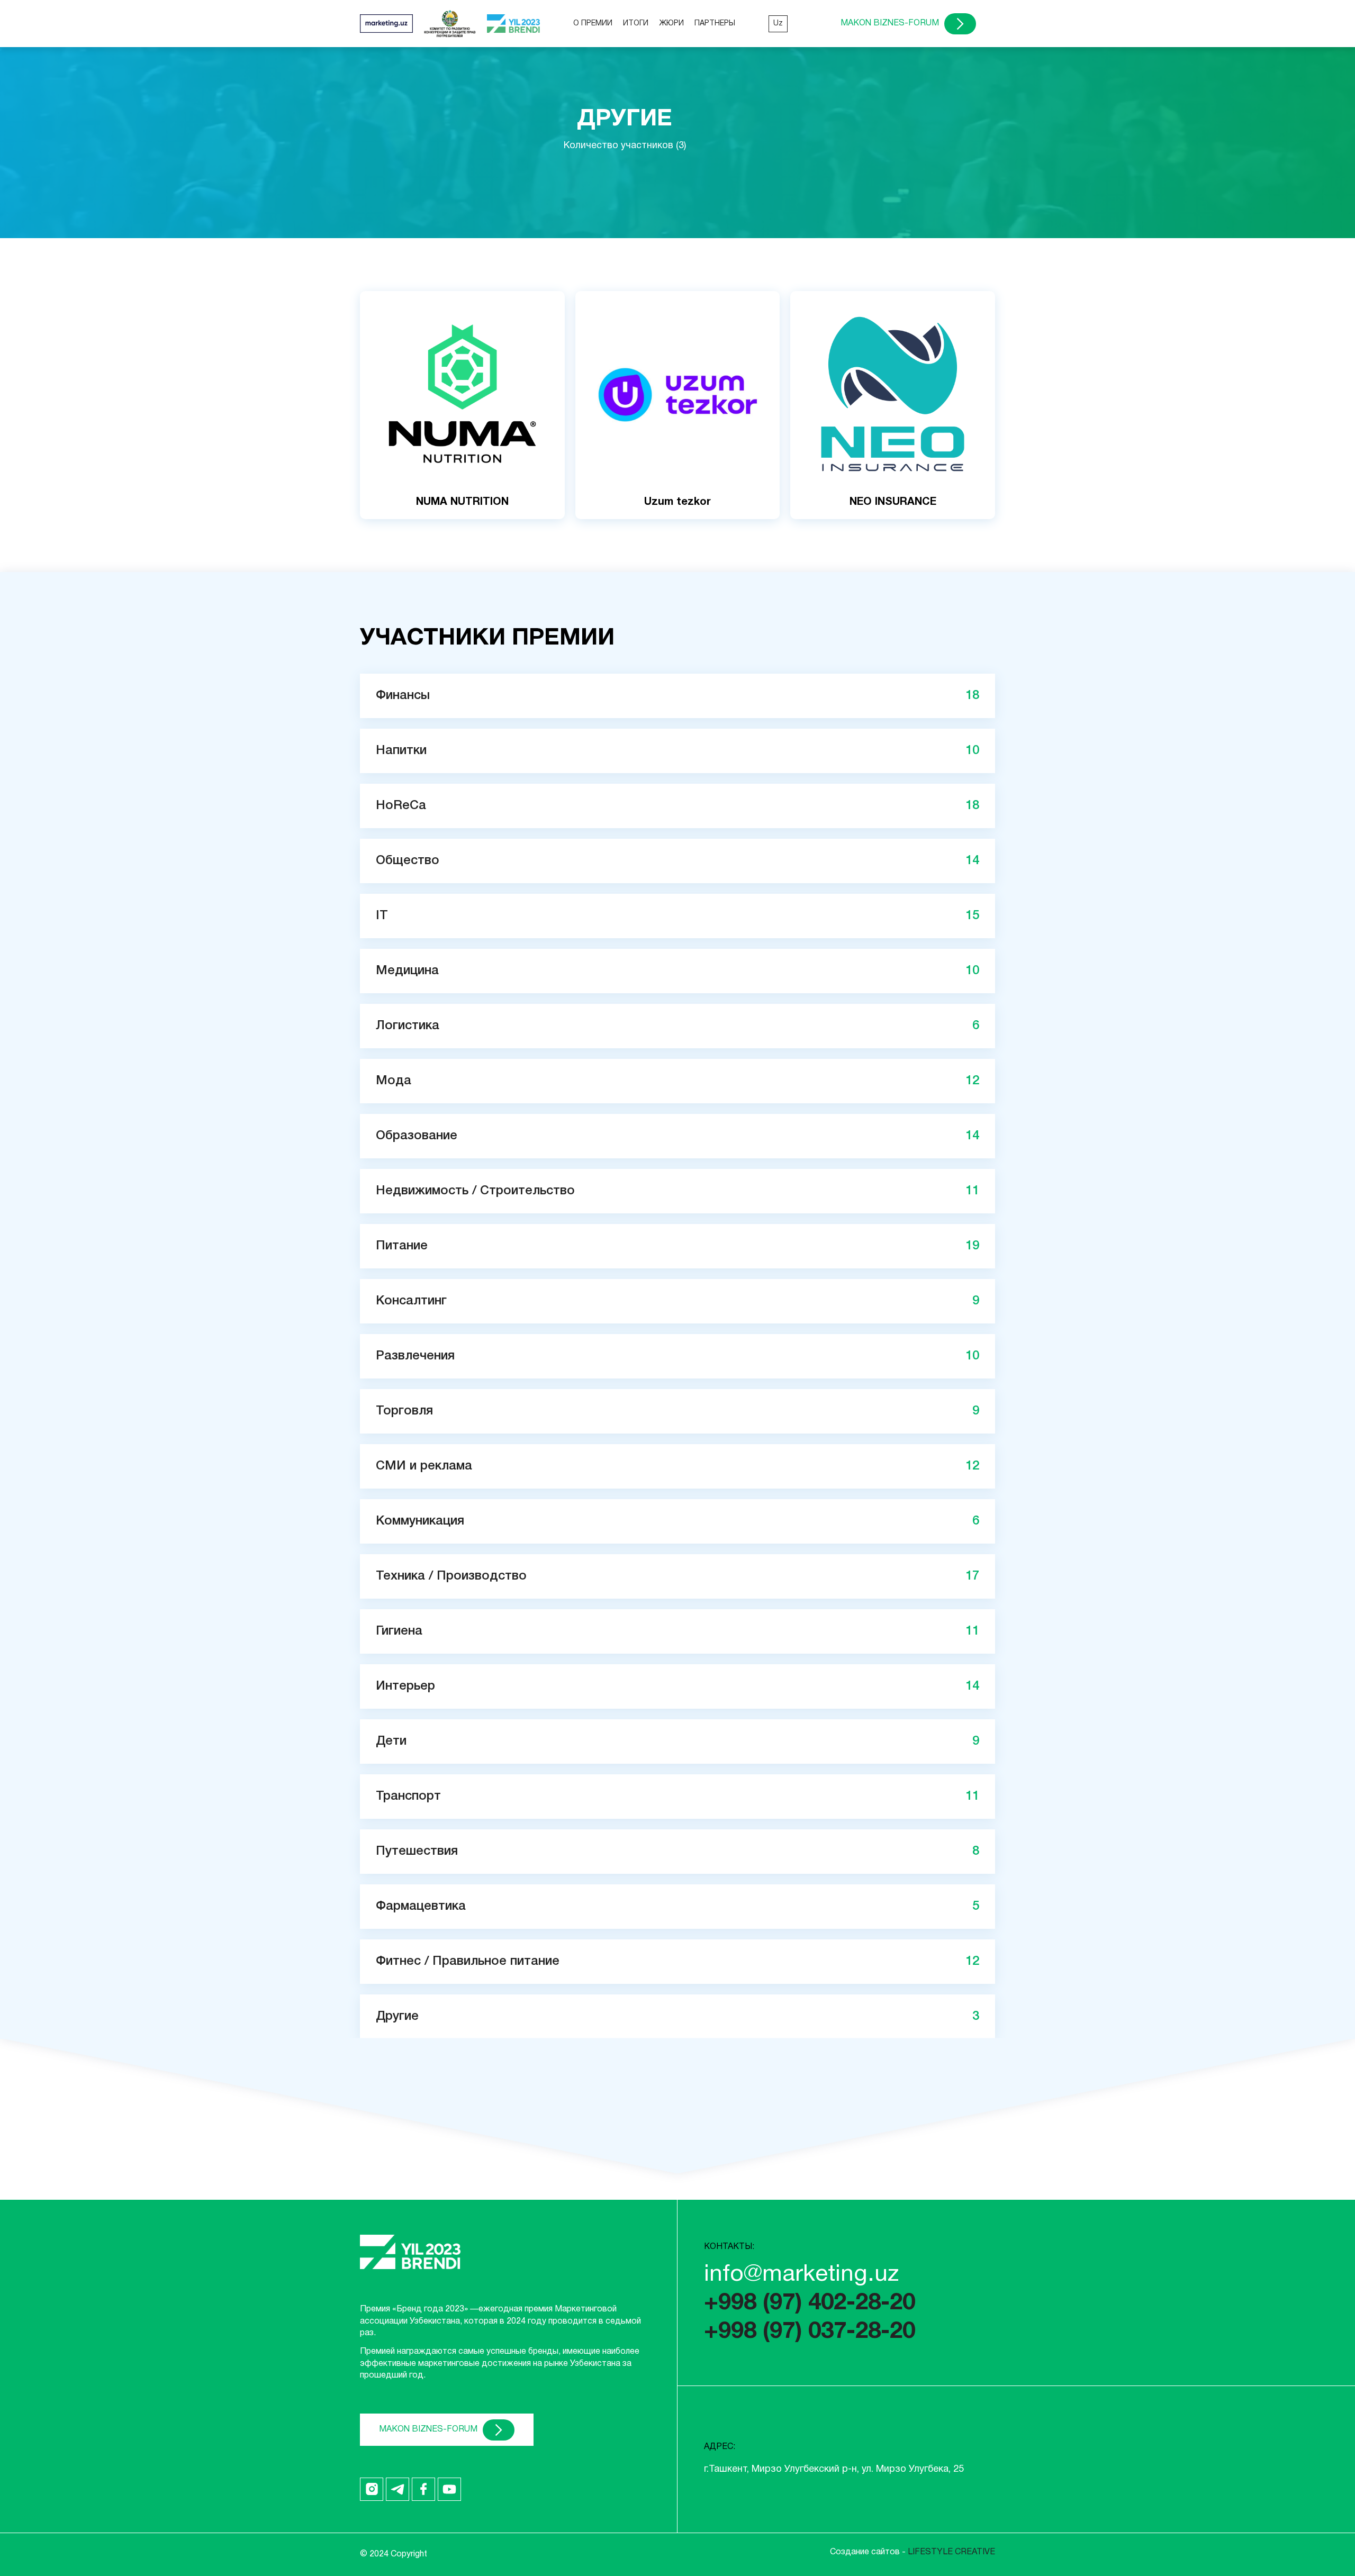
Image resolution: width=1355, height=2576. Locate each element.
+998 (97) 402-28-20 (810, 2303)
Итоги (636, 24)
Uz (778, 24)
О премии (593, 24)
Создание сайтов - (913, 2552)
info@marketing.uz (801, 2275)
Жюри (671, 24)
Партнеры (715, 24)
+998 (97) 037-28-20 (810, 2332)
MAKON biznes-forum (890, 23)
